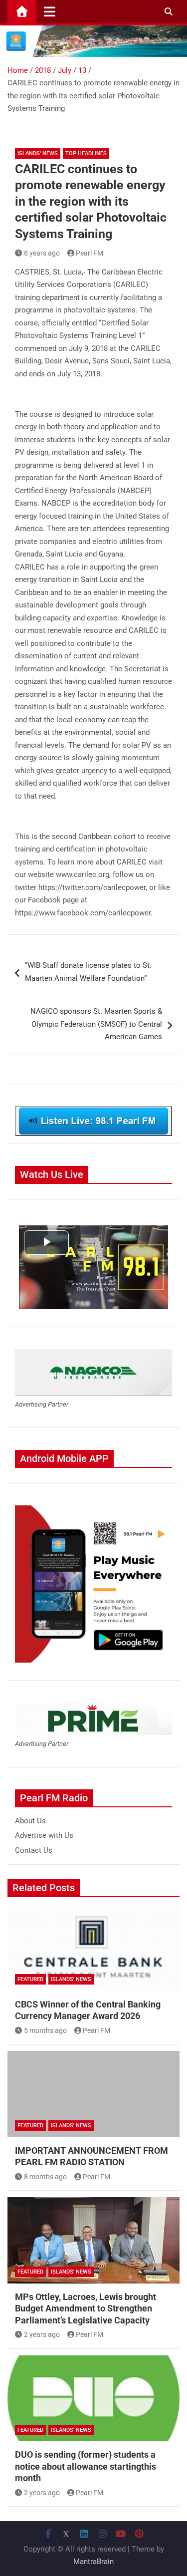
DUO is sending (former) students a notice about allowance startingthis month (86, 2466)
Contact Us (34, 1850)
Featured (30, 1979)
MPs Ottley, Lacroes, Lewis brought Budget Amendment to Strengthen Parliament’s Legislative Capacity (86, 2308)
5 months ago (45, 2030)
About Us (30, 1821)
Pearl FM (90, 253)
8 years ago (42, 253)
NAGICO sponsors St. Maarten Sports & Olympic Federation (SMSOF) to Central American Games (96, 1024)
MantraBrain (93, 2562)
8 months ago (45, 2177)
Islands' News (38, 153)
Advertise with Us (44, 1835)
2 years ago (42, 2334)
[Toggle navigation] (50, 11)
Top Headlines (86, 153)
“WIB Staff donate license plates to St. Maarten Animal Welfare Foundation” (88, 972)
